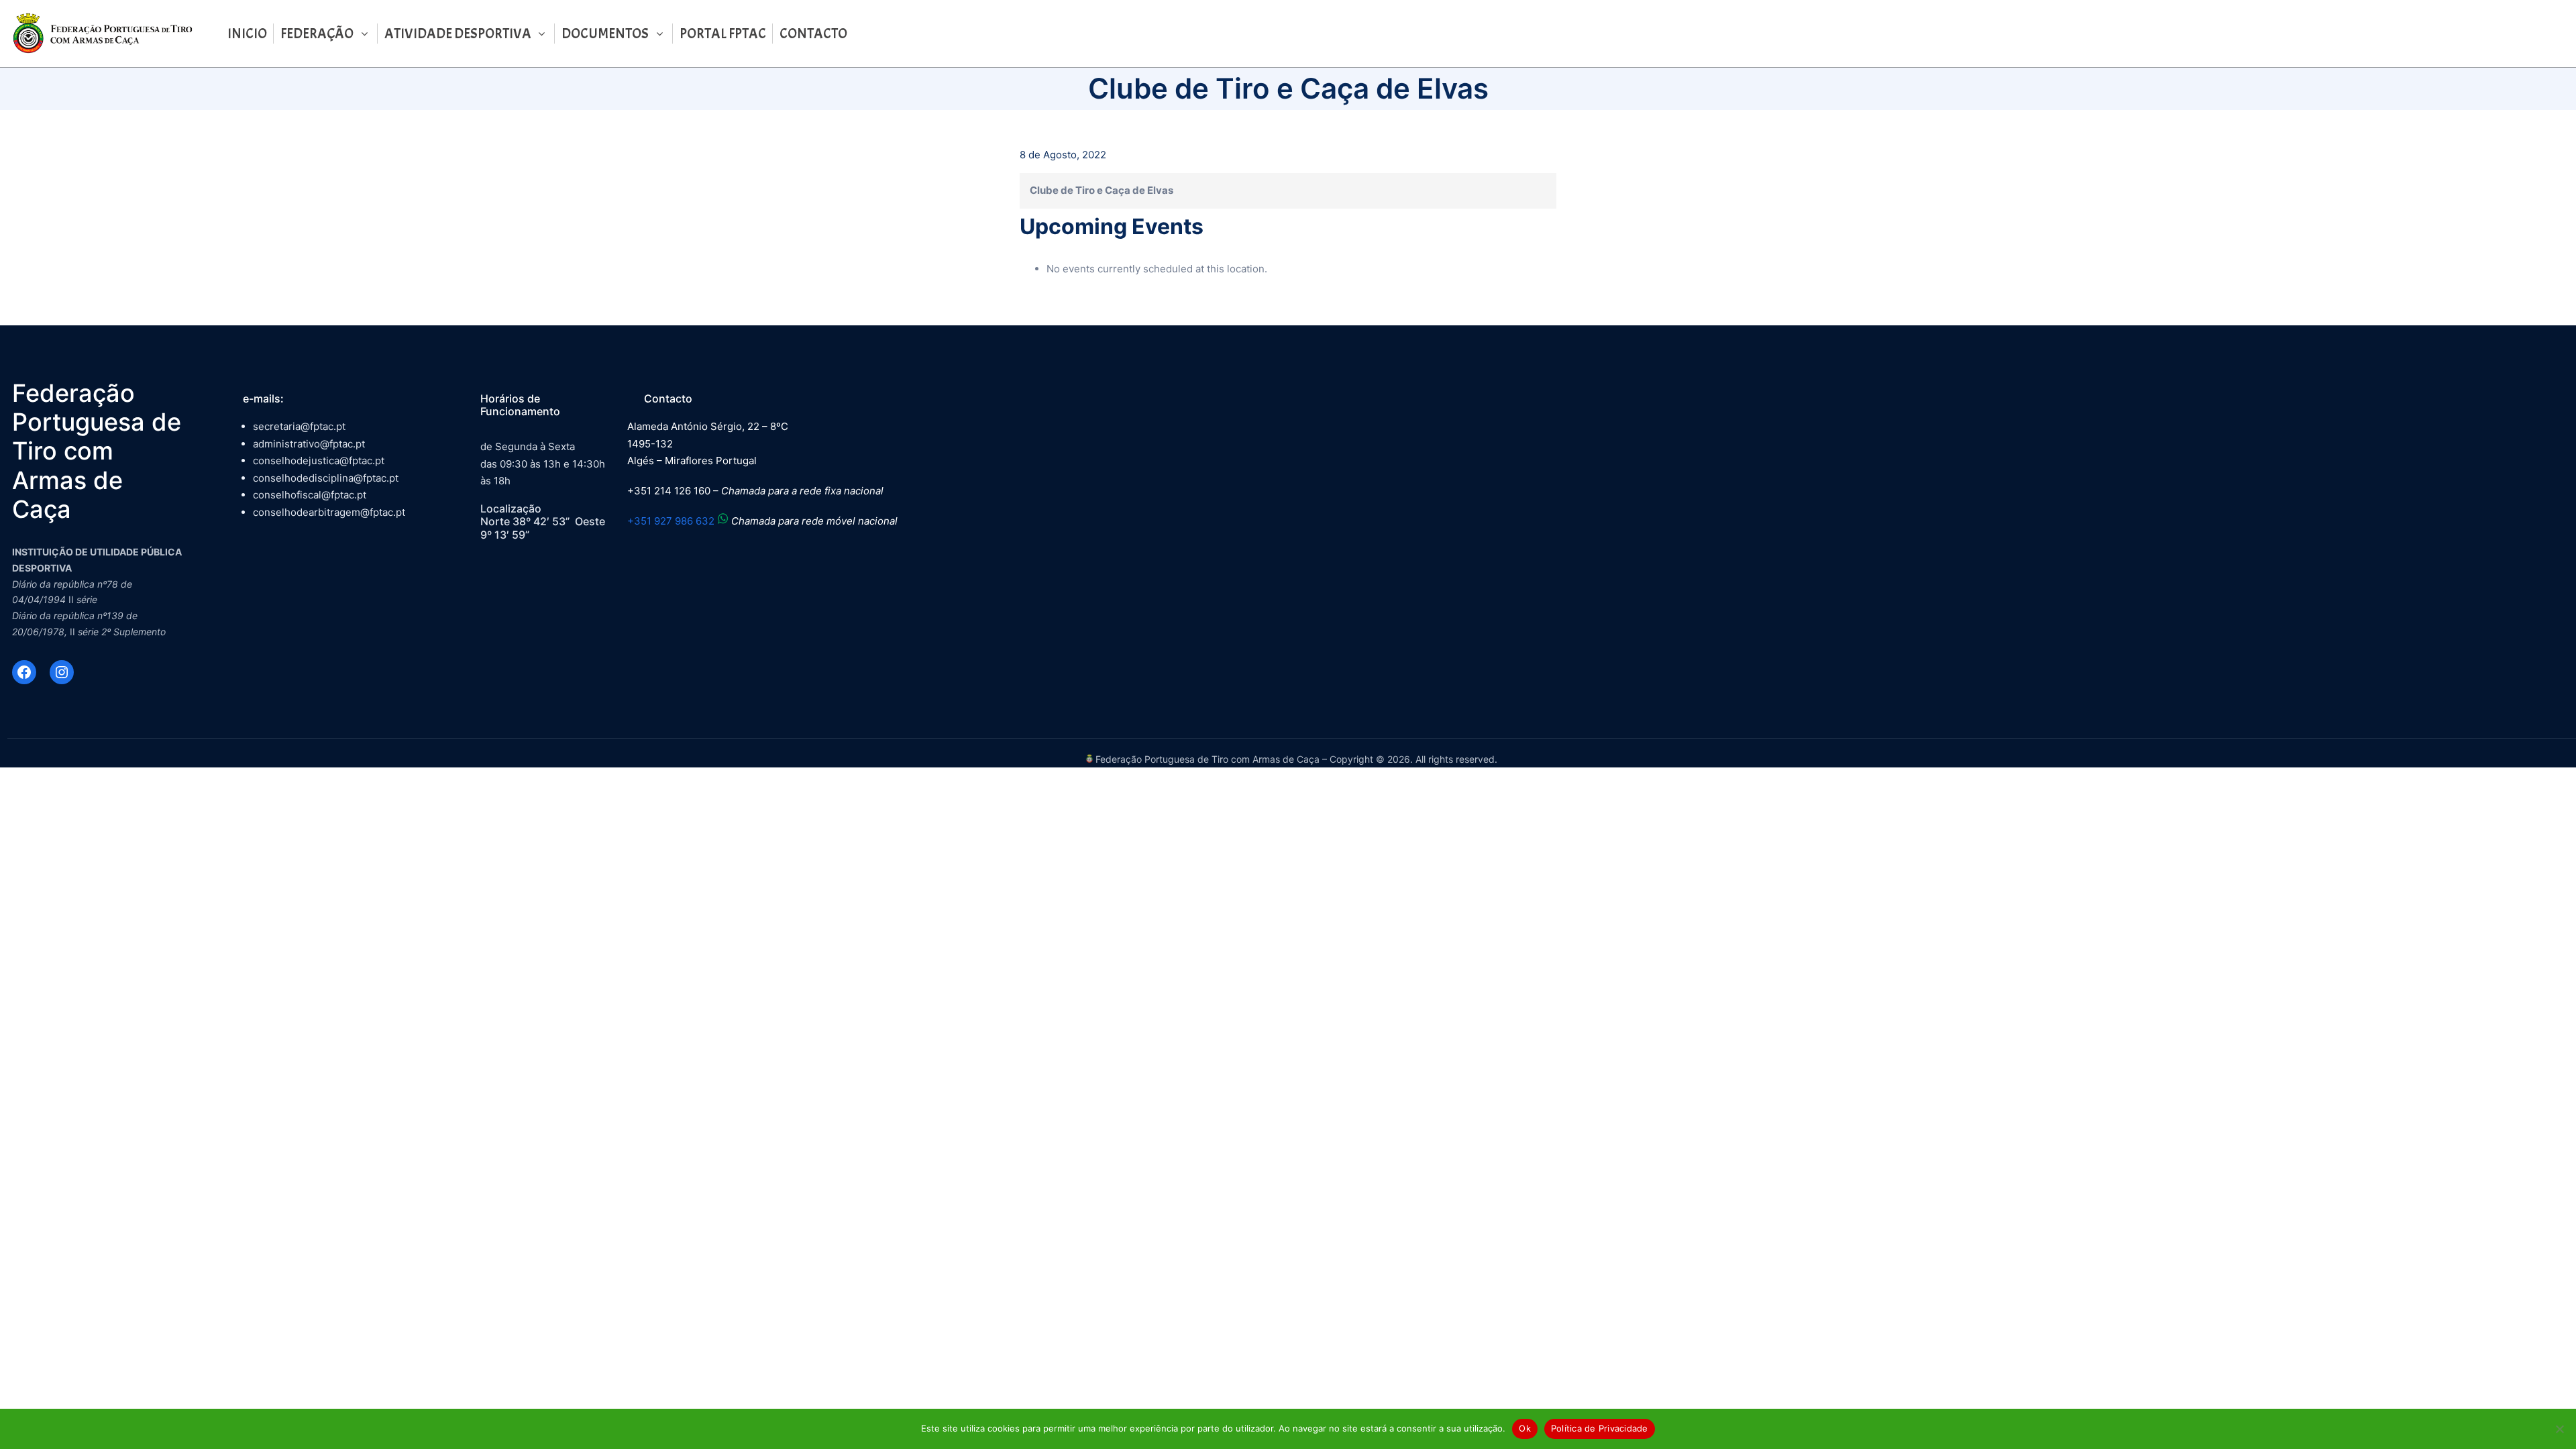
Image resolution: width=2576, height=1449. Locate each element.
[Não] (2559, 1429)
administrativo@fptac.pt (309, 444)
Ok (1525, 1428)
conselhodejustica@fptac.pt (319, 461)
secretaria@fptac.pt (299, 426)
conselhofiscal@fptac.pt (310, 495)
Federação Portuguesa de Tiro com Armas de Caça (97, 451)
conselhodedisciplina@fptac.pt (326, 478)
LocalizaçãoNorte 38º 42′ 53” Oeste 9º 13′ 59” (543, 521)
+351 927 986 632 (671, 521)
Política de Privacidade (1600, 1428)
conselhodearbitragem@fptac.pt (329, 512)
